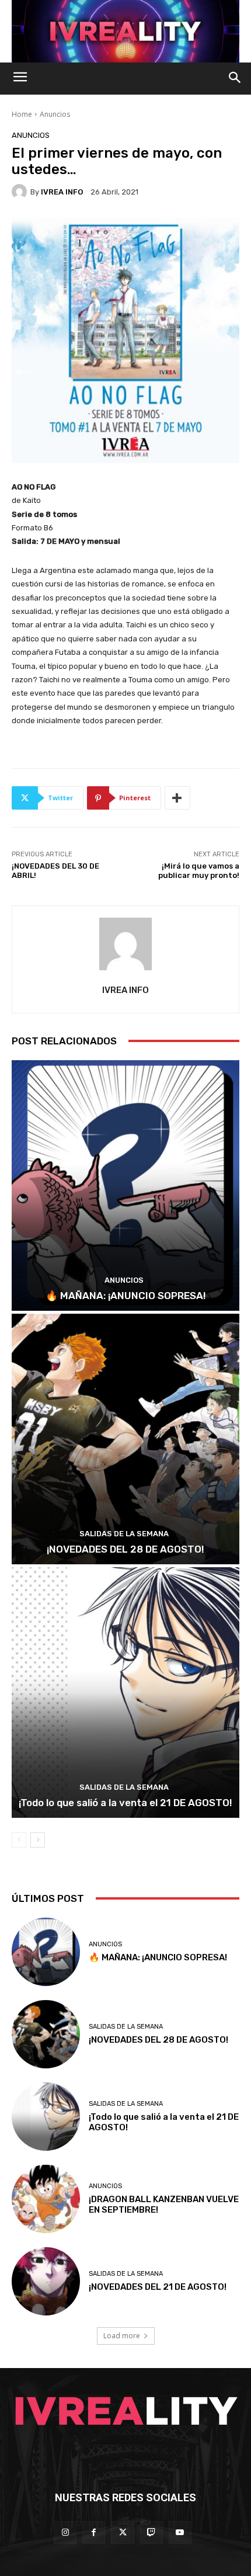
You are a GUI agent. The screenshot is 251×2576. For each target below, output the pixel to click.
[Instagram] (65, 2532)
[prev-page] (19, 1840)
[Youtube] (180, 2532)
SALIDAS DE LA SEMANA (124, 1534)
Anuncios (55, 114)
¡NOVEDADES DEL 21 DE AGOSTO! (158, 2287)
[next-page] (38, 1840)
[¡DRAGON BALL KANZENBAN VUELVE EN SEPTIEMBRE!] (46, 2199)
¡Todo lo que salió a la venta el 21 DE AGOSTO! (125, 1803)
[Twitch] (151, 2532)
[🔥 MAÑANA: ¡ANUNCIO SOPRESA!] (125, 1185)
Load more (122, 2336)
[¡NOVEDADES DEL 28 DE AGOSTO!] (125, 1439)
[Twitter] (122, 2532)
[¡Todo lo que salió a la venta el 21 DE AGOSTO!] (125, 1693)
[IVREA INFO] (21, 192)
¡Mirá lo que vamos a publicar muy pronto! (199, 871)
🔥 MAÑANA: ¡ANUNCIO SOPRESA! (126, 1296)
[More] (177, 798)
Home (22, 114)
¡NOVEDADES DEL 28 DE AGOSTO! (125, 1549)
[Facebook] (94, 2532)
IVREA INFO (62, 192)
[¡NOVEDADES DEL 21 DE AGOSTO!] (46, 2281)
